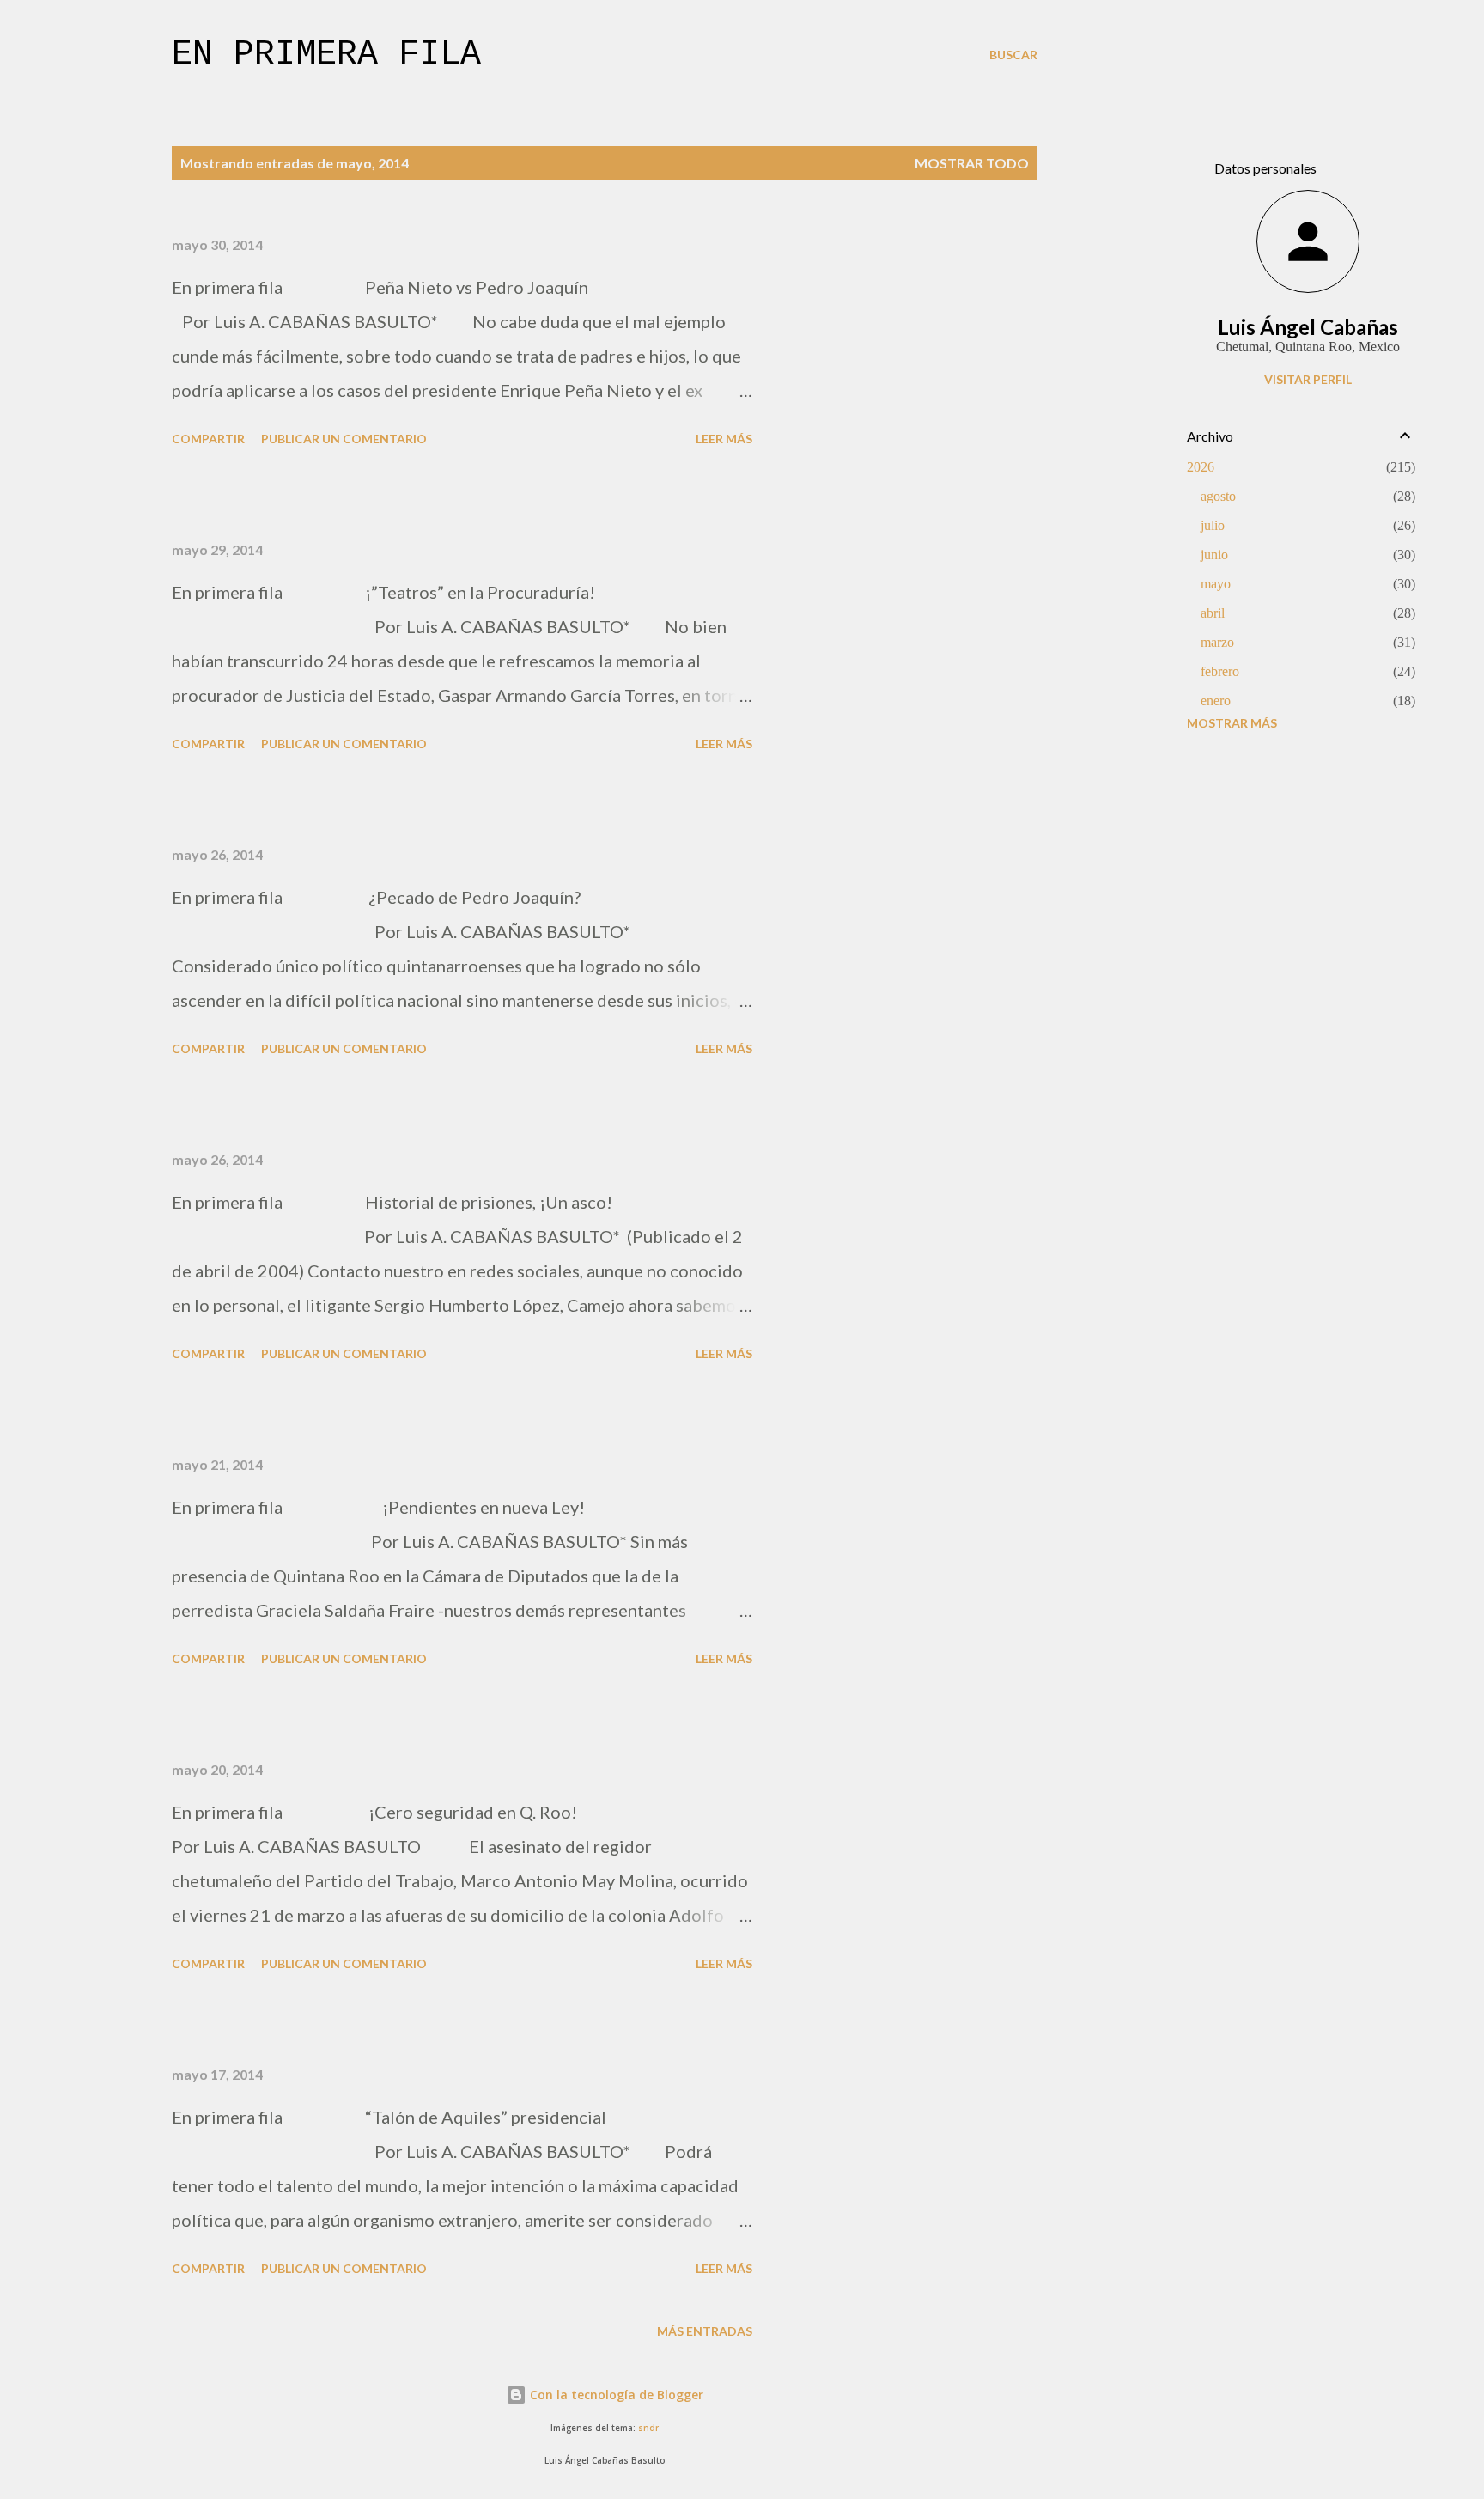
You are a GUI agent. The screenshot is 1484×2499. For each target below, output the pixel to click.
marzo (1217, 642)
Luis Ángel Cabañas (1308, 327)
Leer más (724, 439)
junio (1214, 555)
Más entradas (705, 2331)
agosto (1218, 496)
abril (1213, 613)
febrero (1220, 671)
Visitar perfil (1308, 379)
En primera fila (326, 55)
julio (1213, 525)
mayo (1216, 584)
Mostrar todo (972, 163)
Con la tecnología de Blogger (615, 2395)
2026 (1201, 467)
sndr (648, 2428)
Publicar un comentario (344, 439)
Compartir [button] (208, 439)
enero (1216, 701)
